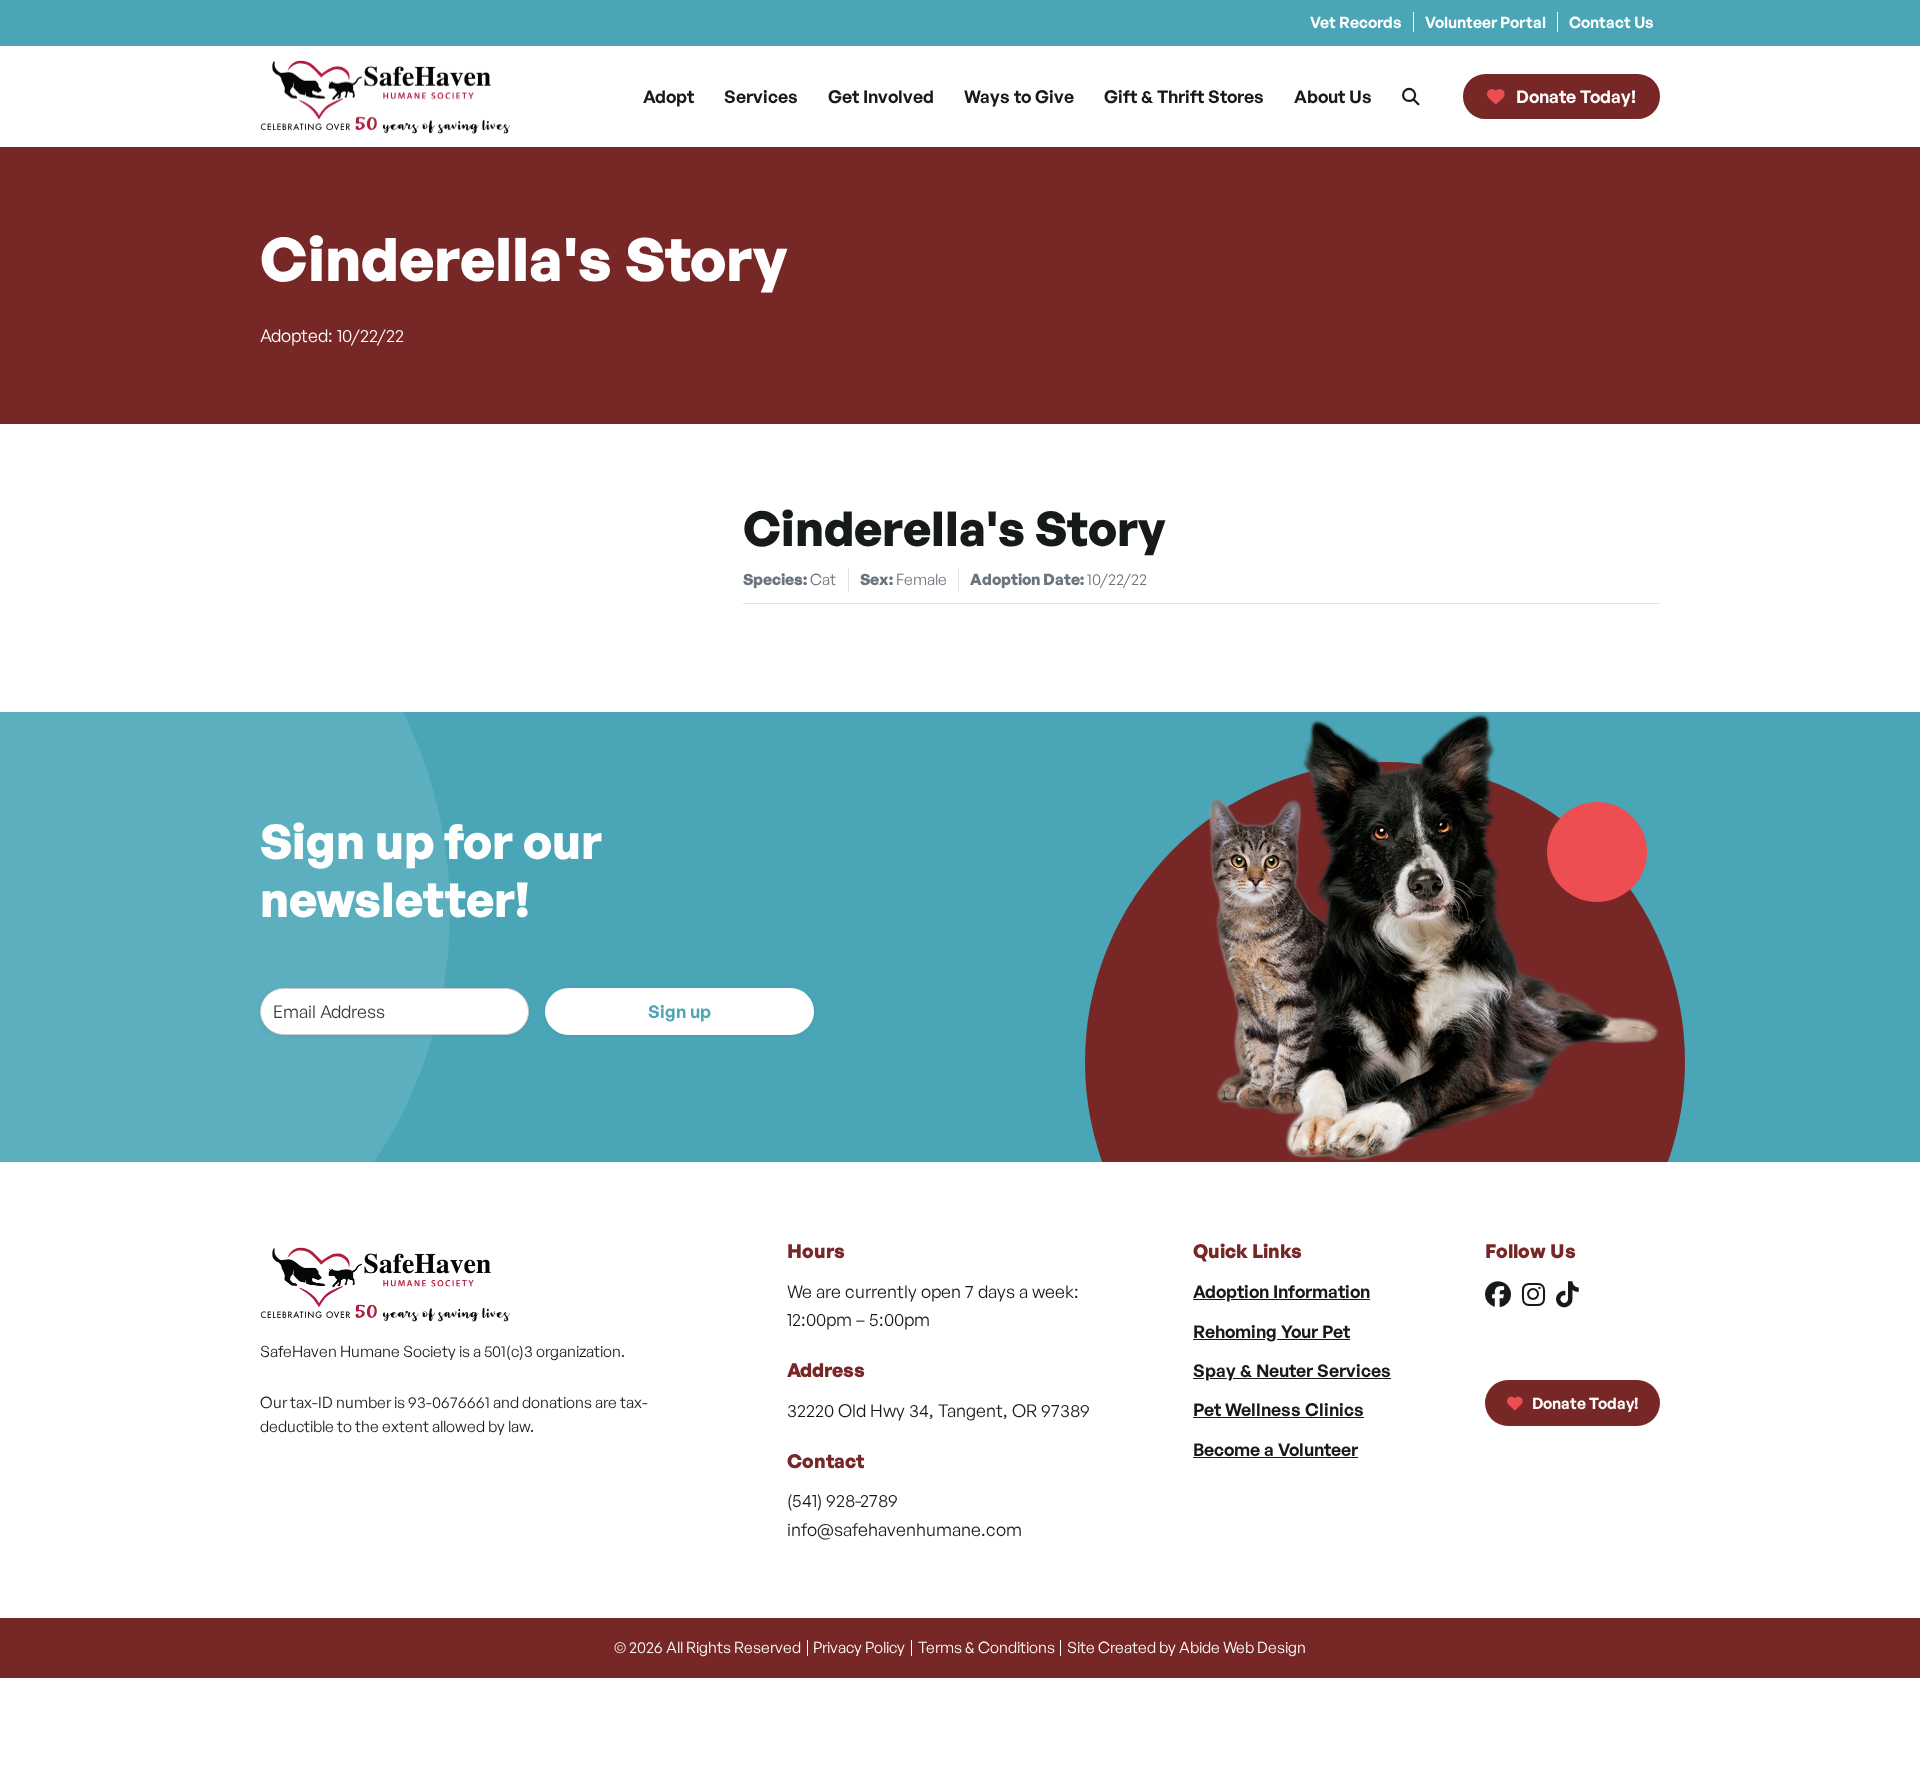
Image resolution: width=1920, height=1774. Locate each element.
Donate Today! (1583, 1403)
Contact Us (1611, 22)
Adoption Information (1281, 1291)
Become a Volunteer (1275, 1449)
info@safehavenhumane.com (904, 1529)
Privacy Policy (859, 1647)
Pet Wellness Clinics (1278, 1409)
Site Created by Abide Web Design (1186, 1647)
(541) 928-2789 (842, 1500)
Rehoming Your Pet (1271, 1331)
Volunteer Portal (1485, 22)
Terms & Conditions (986, 1647)
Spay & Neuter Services (1292, 1370)
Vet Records (1356, 22)
